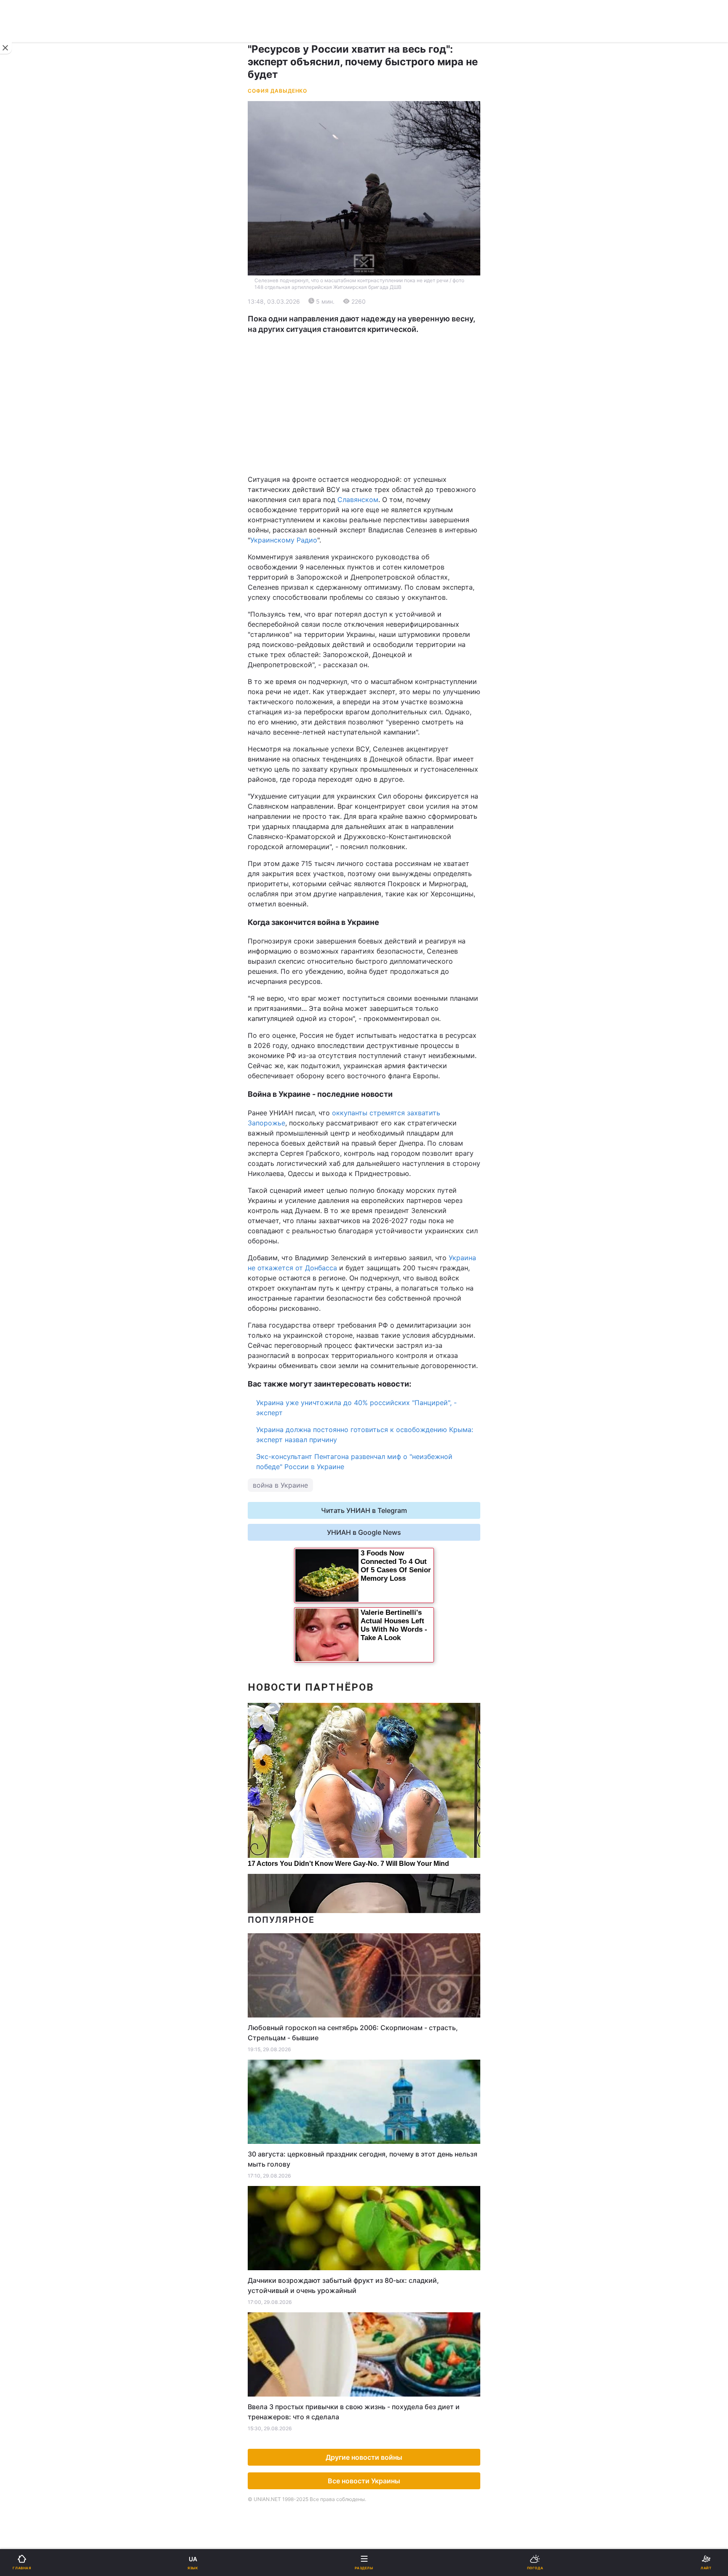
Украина (28, 298)
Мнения (382, 598)
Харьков (383, 416)
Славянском (358, 500)
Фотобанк (385, 698)
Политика (385, 298)
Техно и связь (37, 488)
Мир (376, 320)
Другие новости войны (364, 2457)
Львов (380, 398)
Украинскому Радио (284, 540)
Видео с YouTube (42, 576)
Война (380, 276)
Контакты (30, 642)
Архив (25, 620)
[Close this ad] (6, 48)
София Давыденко (277, 91)
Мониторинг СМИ (50, 716)
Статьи (381, 576)
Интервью (31, 598)
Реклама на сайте (51, 698)
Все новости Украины (364, 2481)
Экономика (32, 320)
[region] (364, 404)
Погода (381, 554)
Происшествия (393, 510)
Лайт (377, 488)
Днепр (32, 416)
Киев (30, 398)
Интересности (38, 554)
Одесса (35, 435)
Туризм (381, 532)
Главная (28, 276)
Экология (30, 342)
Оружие (28, 510)
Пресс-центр (391, 716)
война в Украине (280, 1485)
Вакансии (385, 620)
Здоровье (30, 532)
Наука (380, 466)
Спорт (25, 466)
